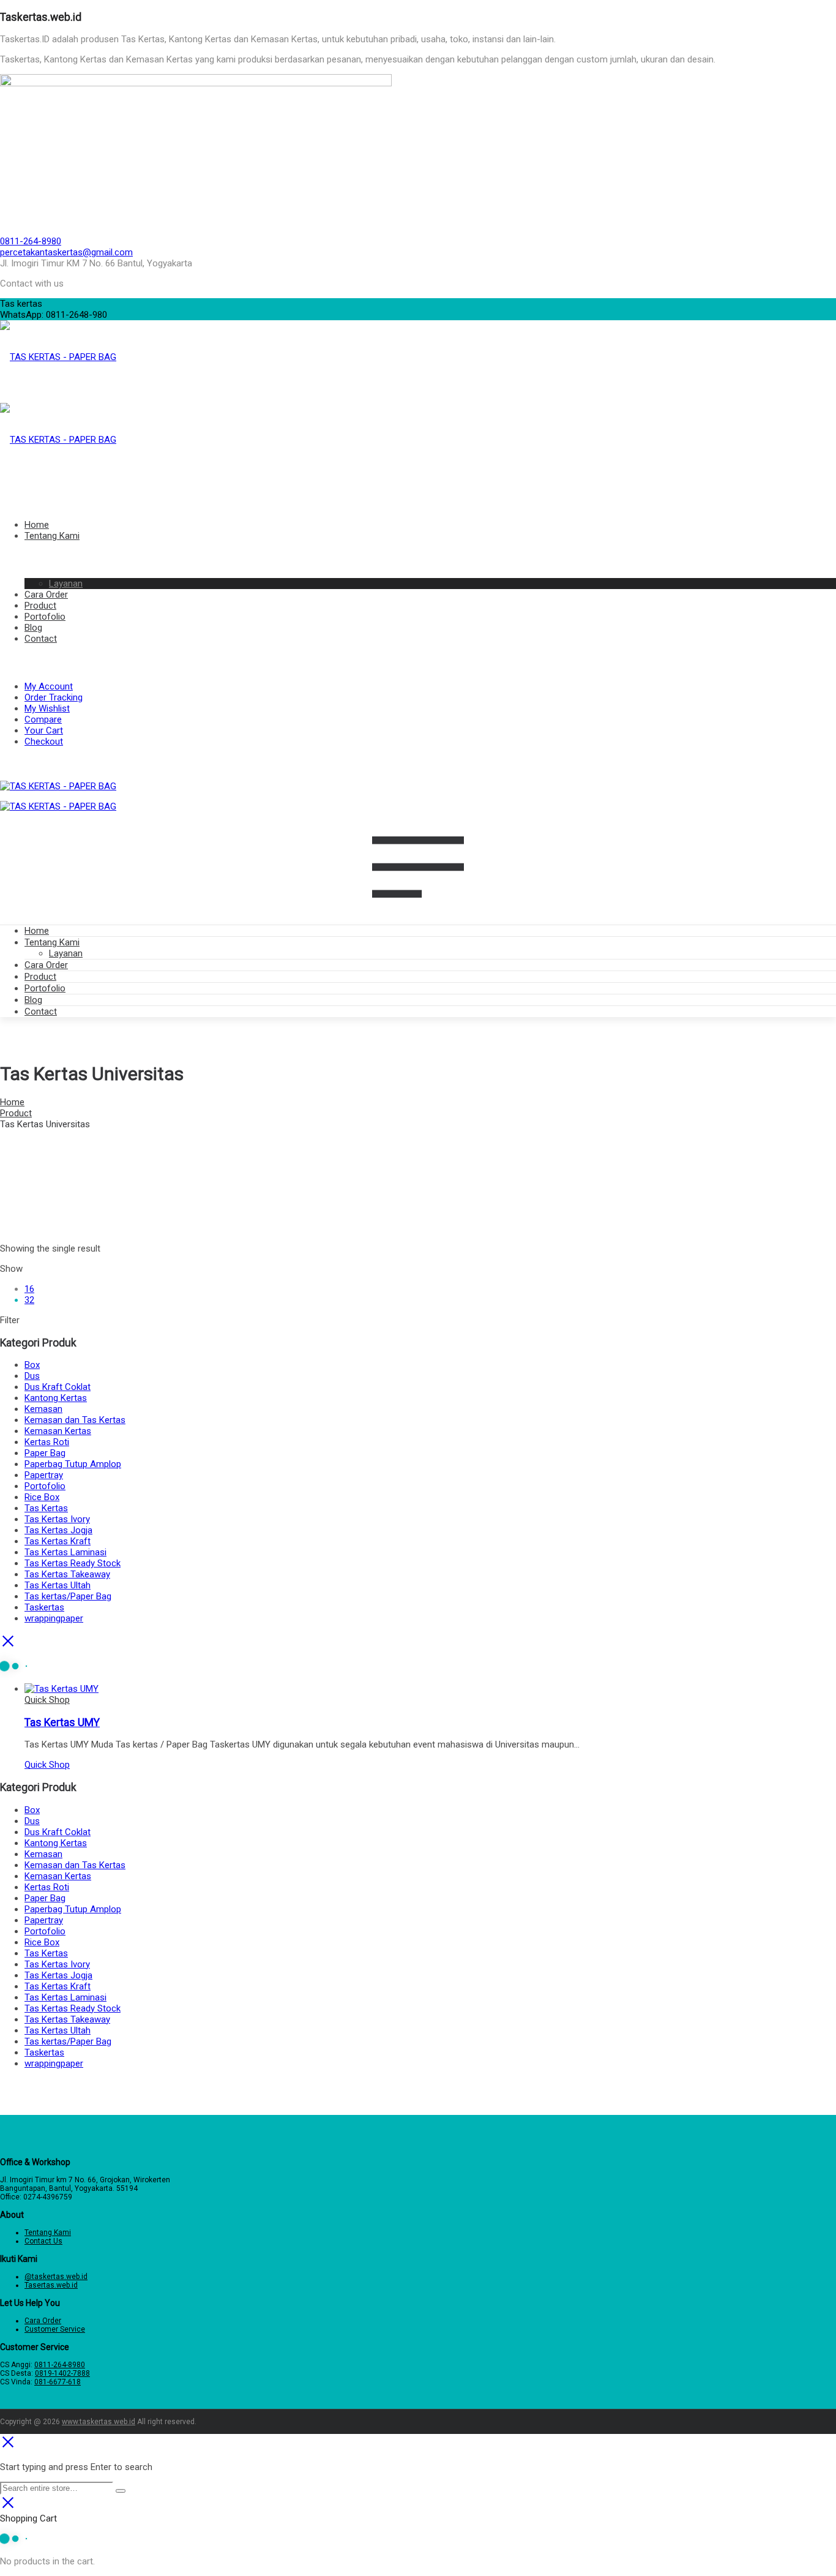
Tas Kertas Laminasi (65, 1552)
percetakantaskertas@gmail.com (66, 252)
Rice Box (42, 1497)
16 (29, 1289)
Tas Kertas (46, 1508)
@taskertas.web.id (56, 2277)
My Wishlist (47, 708)
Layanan (66, 953)
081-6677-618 (58, 2382)
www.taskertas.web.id (99, 2422)
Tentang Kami (52, 942)
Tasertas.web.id (51, 2285)
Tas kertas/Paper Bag (68, 1596)
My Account (49, 686)
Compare (43, 719)
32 (29, 1300)
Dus (32, 1376)
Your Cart (44, 730)
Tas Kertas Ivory (57, 1519)
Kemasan (43, 1409)
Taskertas (44, 1607)
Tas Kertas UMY (62, 1722)
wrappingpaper (54, 1618)
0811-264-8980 (31, 241)
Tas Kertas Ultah (58, 1585)
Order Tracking (54, 697)
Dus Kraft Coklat (58, 1387)
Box (32, 1365)
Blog (33, 1000)
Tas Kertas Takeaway (67, 1574)
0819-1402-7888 (62, 2373)
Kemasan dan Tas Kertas (75, 1420)
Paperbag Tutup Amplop (73, 1464)
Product (40, 977)
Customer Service (55, 2329)
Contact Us (43, 2241)
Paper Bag (45, 1453)
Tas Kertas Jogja (58, 1530)
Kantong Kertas (56, 1398)
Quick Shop (47, 1700)
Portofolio (45, 988)
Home (37, 931)
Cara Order (46, 965)
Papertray (44, 1475)
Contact (41, 1012)
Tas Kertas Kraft (58, 1541)
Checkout (44, 742)
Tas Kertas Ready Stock (73, 1563)
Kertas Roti (47, 1442)
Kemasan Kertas (58, 1431)
